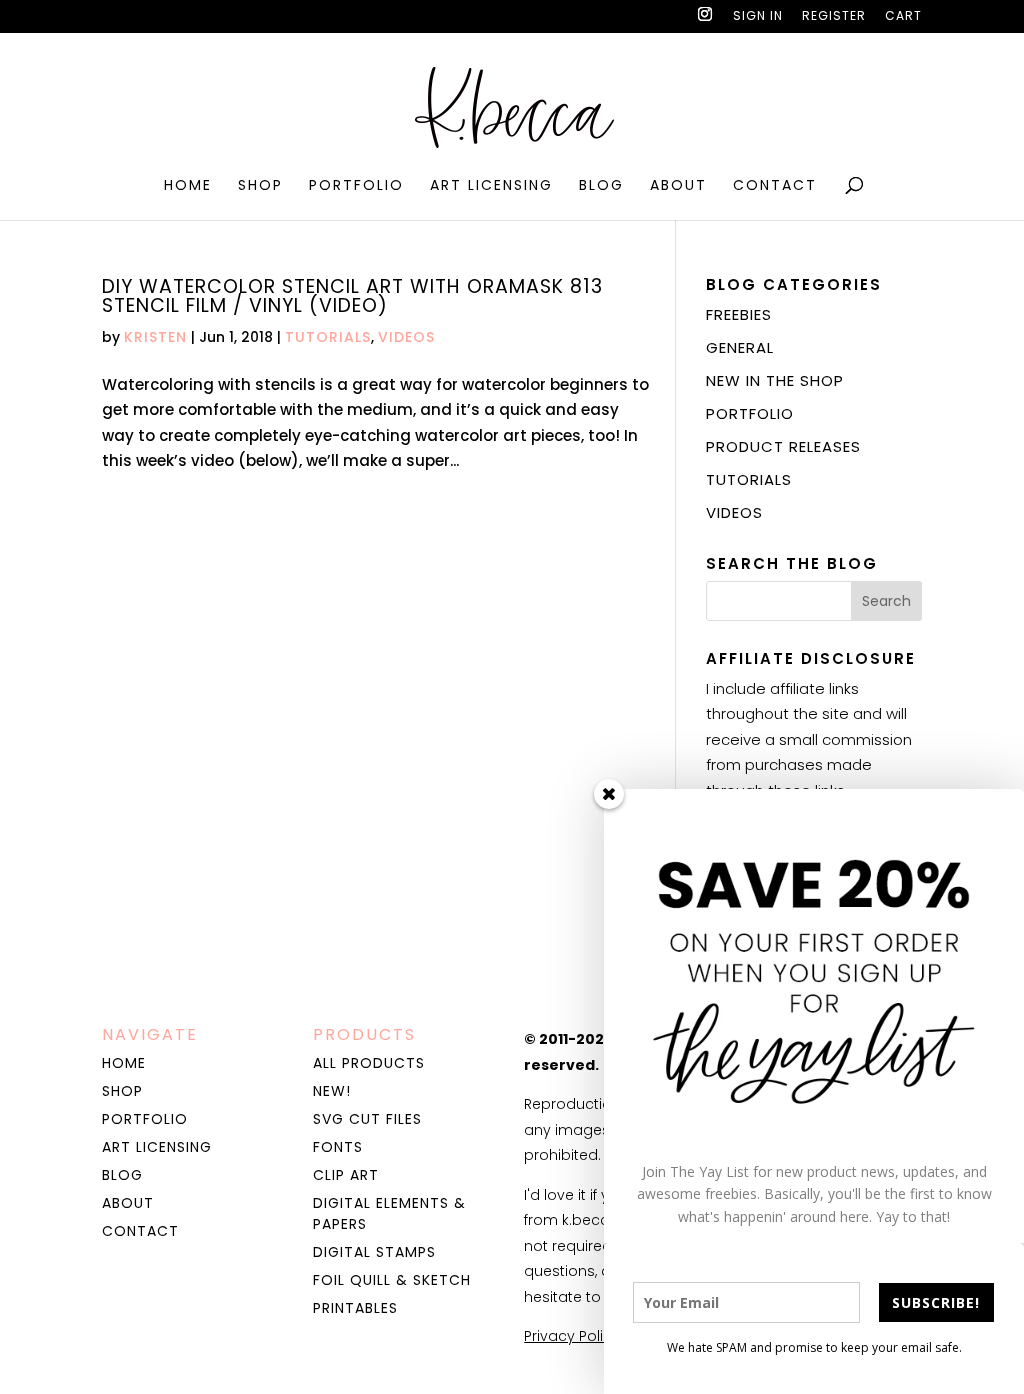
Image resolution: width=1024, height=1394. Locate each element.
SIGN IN (758, 17)
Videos (406, 337)
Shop (260, 186)
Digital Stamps (374, 1252)
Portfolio (356, 186)
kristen (155, 337)
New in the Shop (775, 380)
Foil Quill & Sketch (392, 1280)
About (678, 186)
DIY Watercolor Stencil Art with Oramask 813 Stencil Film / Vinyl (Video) (352, 296)
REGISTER (834, 17)
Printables (355, 1308)
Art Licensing (491, 186)
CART (903, 17)
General (740, 347)
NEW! (332, 1091)
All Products (369, 1063)
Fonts (338, 1147)
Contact (775, 186)
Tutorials (328, 337)
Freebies (739, 314)
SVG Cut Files (367, 1119)
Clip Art (346, 1175)
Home (188, 186)
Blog (601, 186)
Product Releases (783, 446)
